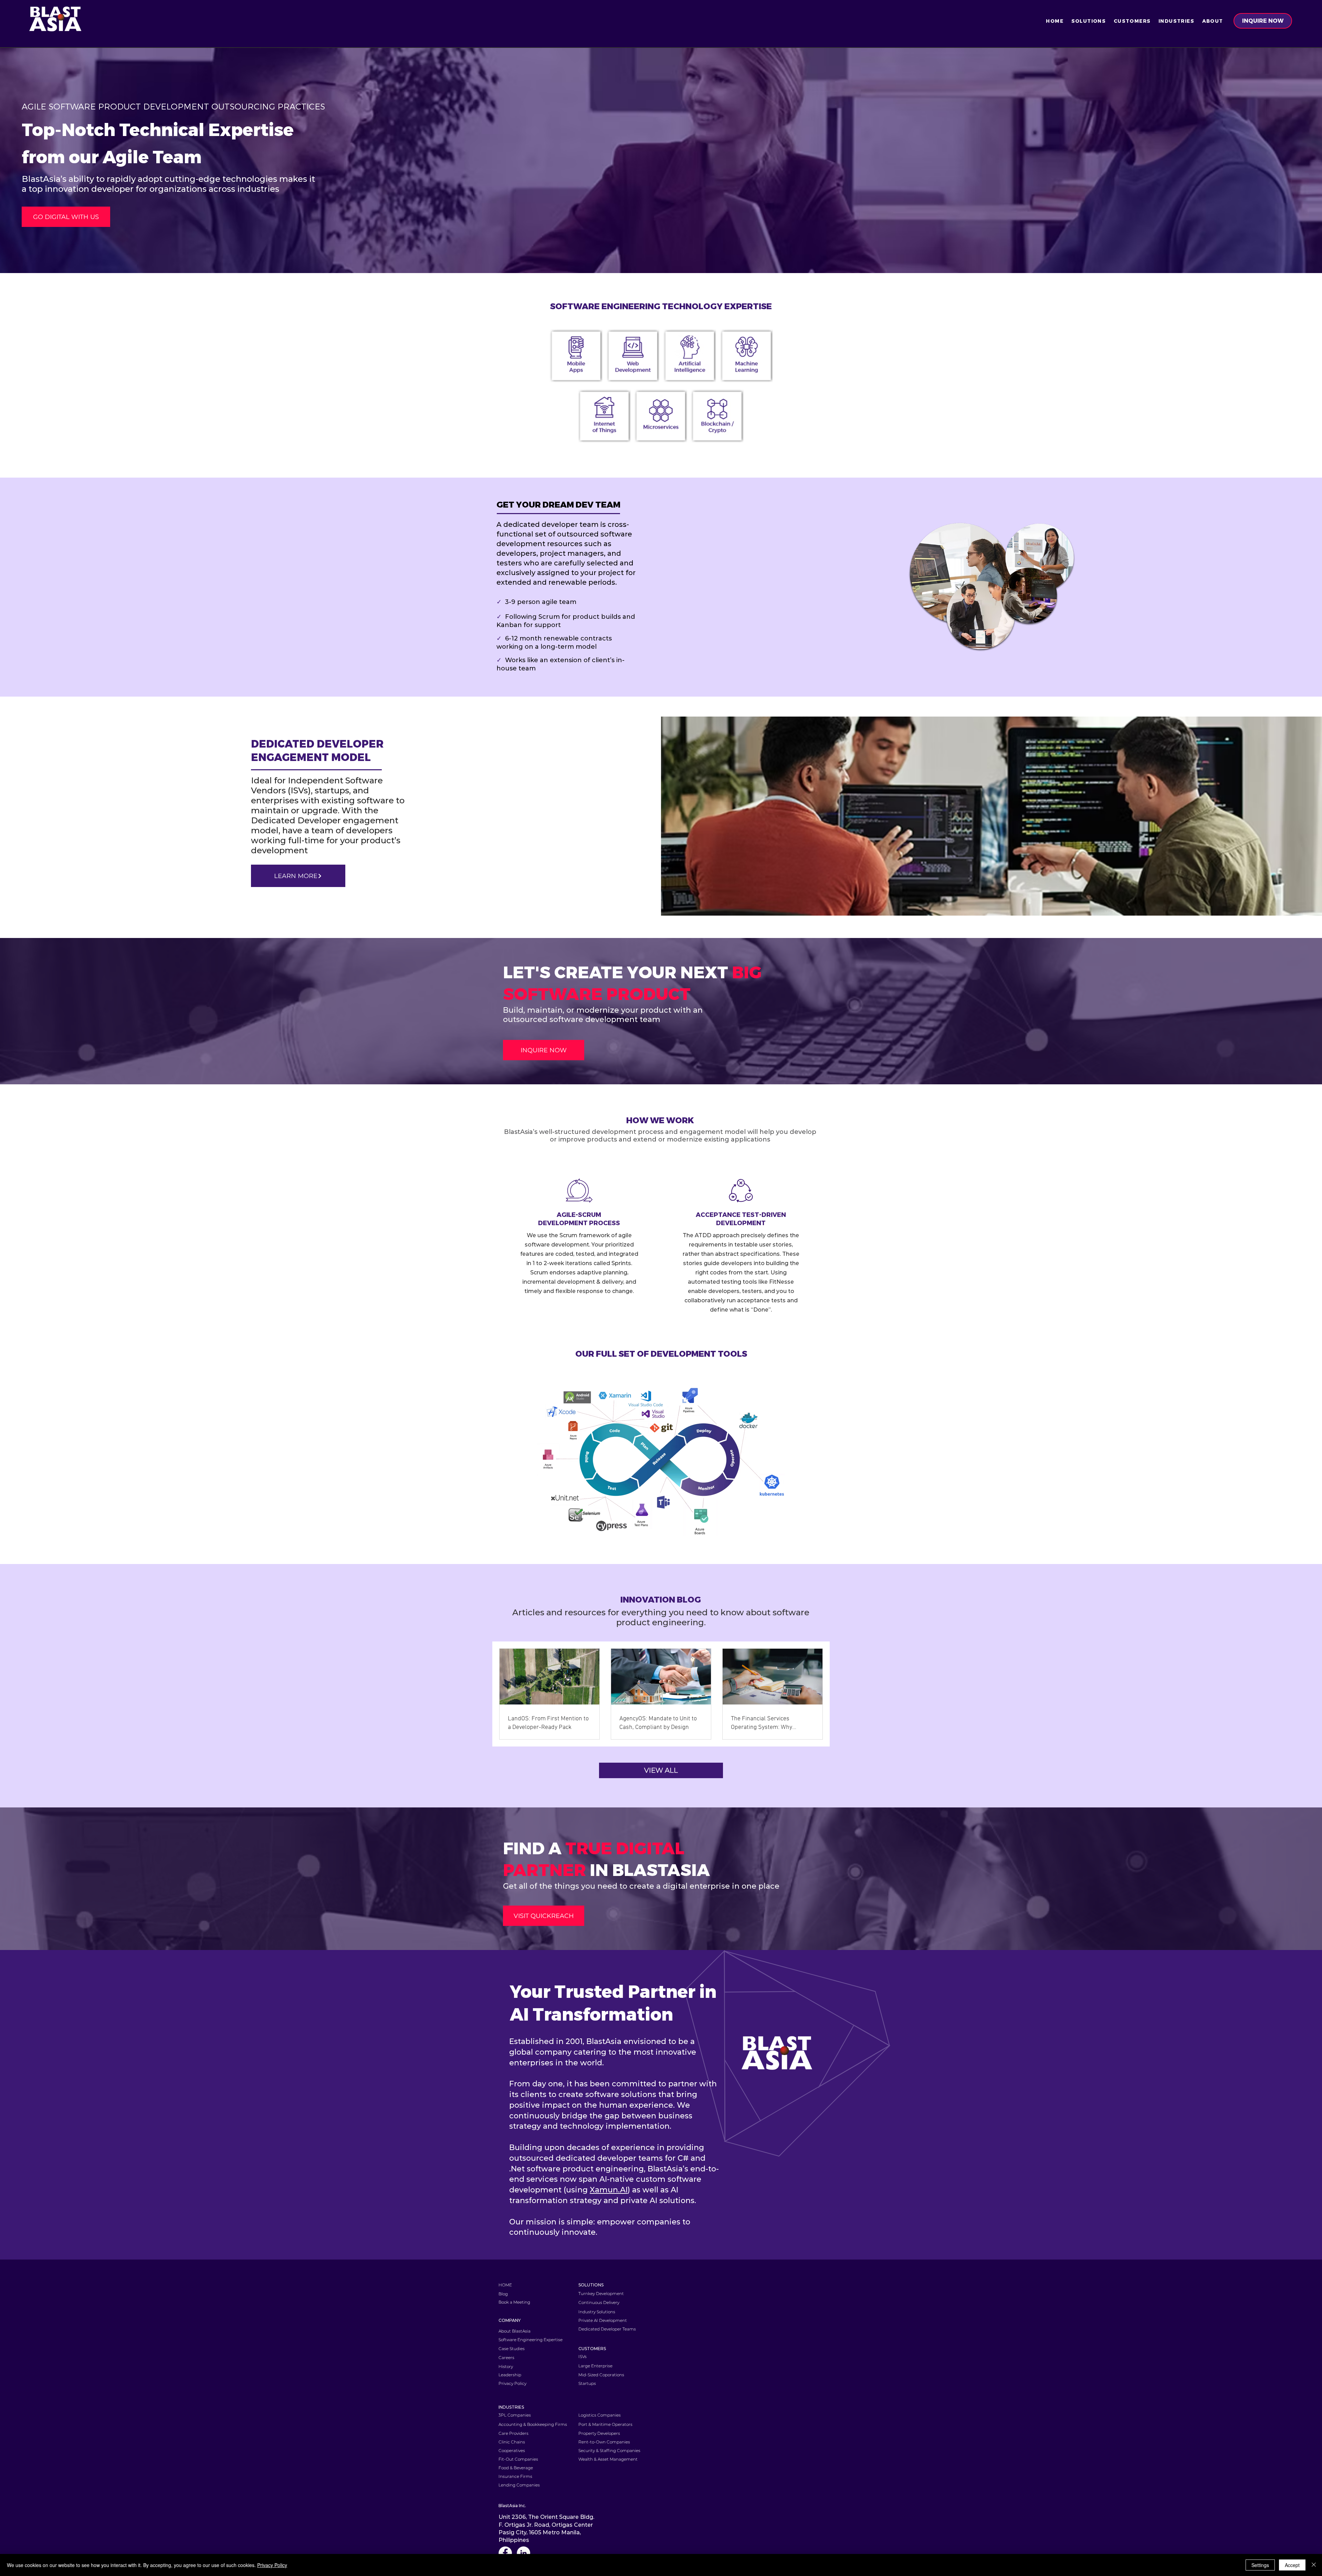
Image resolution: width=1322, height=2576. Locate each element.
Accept (1292, 2565)
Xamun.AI (609, 2190)
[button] (1088, 21)
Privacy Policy (272, 2565)
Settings (1260, 2565)
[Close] (1314, 2565)
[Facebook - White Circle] (505, 2553)
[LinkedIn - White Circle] (523, 2553)
